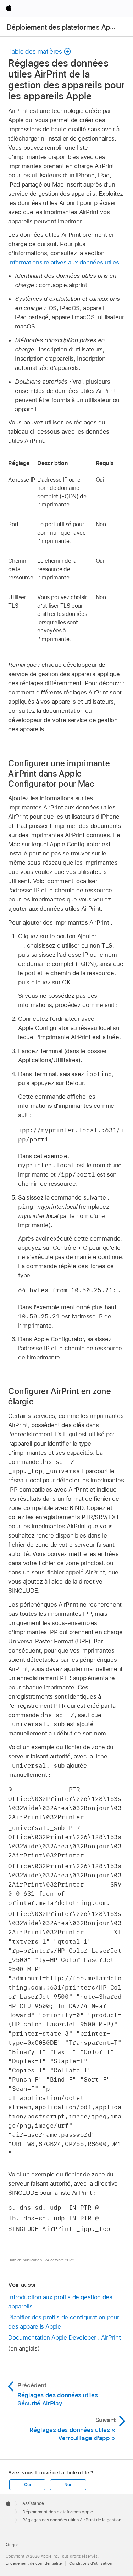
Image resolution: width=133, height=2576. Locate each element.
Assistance (33, 2503)
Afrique (12, 2545)
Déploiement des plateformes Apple (63, 27)
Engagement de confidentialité (34, 2563)
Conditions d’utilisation (91, 2563)
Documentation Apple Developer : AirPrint (64, 2337)
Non (68, 2485)
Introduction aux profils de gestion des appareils (60, 2302)
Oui (27, 2485)
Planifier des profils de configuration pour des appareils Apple (64, 2322)
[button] (40, 51)
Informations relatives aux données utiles (63, 262)
